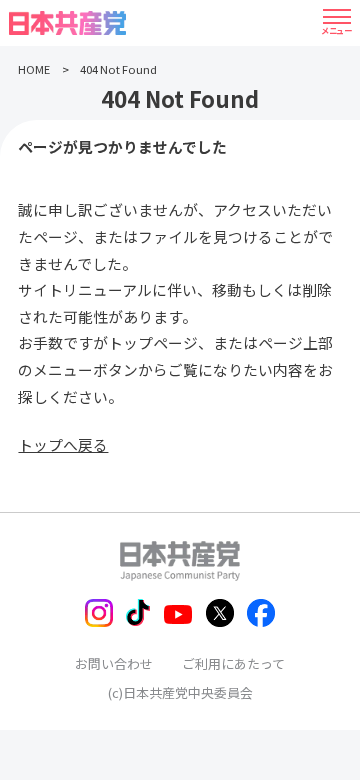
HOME (34, 69)
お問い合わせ (114, 663)
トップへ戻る (63, 444)
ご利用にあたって (233, 663)
